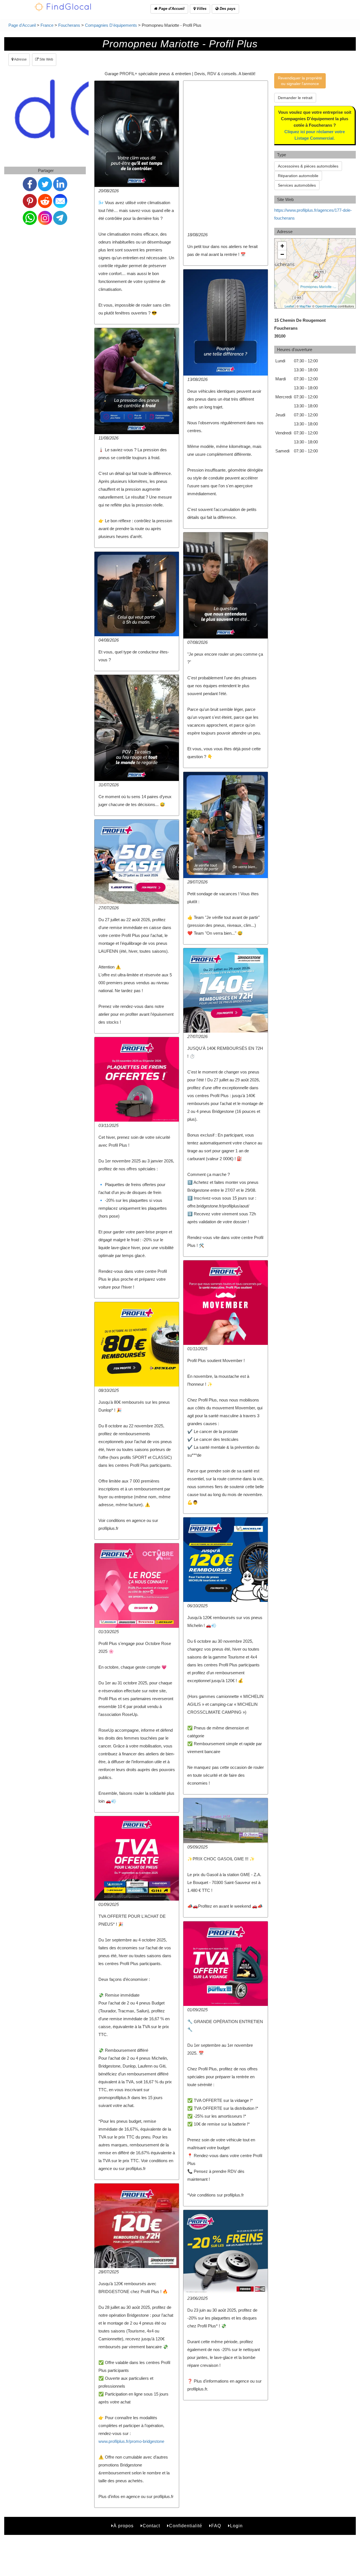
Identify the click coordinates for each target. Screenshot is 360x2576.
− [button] (282, 254)
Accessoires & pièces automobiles (308, 166)
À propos (123, 2526)
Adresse (20, 59)
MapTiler (305, 306)
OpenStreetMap (326, 306)
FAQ (216, 2526)
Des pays (227, 9)
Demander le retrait (295, 98)
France (47, 25)
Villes (201, 9)
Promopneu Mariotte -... (318, 286)
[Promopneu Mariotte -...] (317, 275)
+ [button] (282, 246)
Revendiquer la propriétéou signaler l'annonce (300, 81)
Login (236, 2526)
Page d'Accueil (171, 9)
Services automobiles (297, 185)
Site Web (46, 59)
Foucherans (69, 25)
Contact (151, 2526)
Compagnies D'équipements (111, 25)
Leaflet (289, 306)
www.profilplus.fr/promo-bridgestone (131, 2441)
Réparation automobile (298, 176)
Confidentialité (186, 2526)
